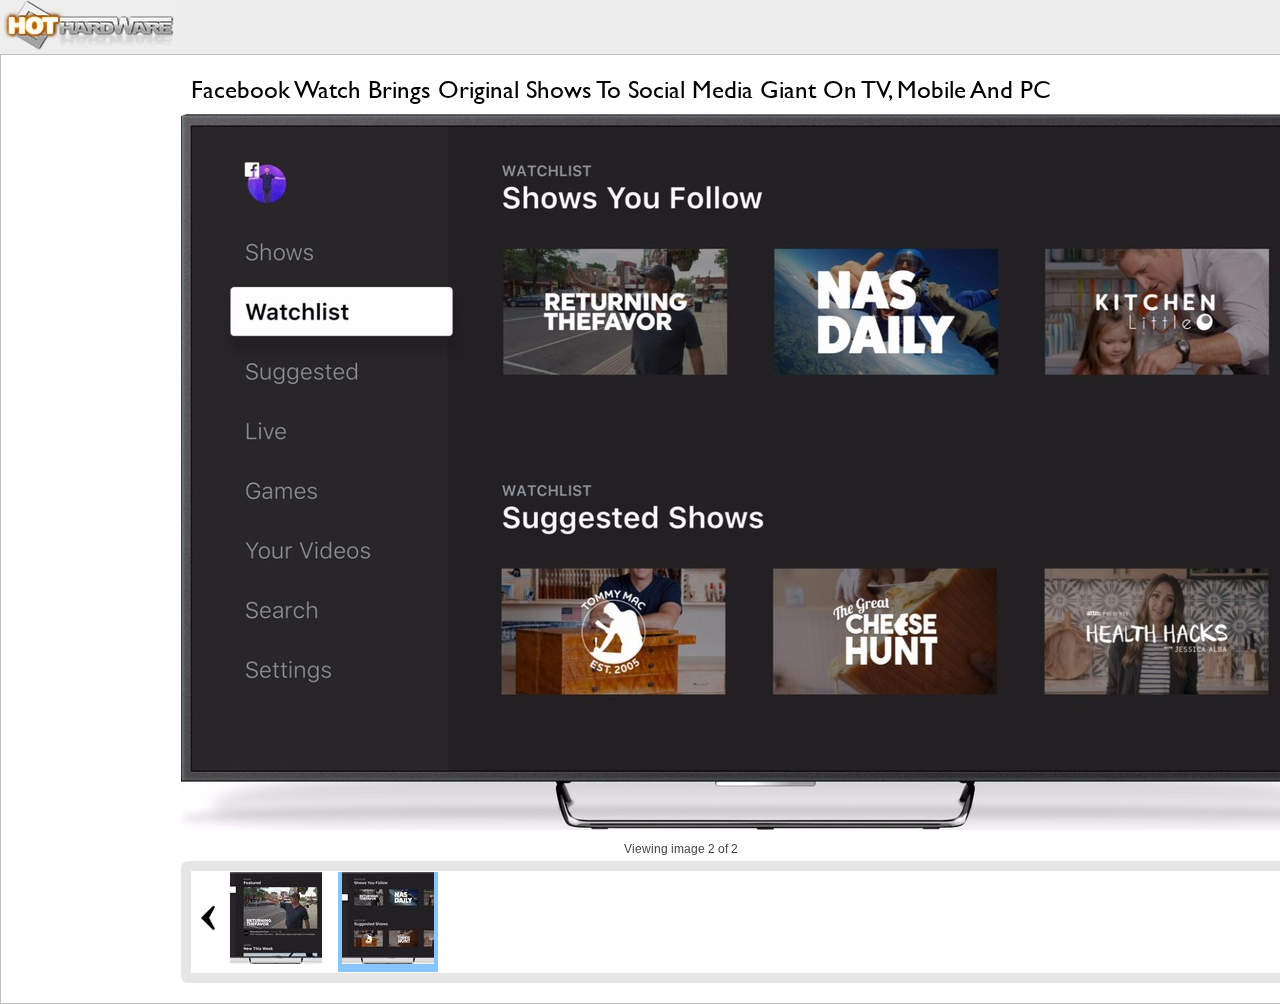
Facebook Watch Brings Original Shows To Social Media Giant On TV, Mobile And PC (621, 89)
